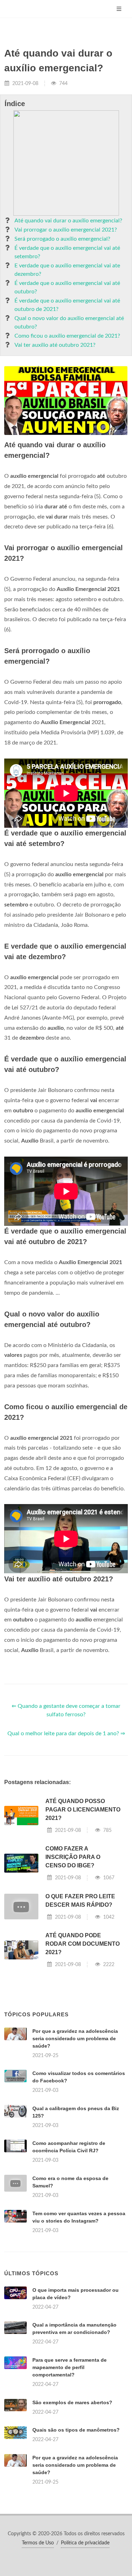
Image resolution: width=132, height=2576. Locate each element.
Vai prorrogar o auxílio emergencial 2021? (66, 230)
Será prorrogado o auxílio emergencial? (62, 239)
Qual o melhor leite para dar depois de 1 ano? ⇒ (66, 1733)
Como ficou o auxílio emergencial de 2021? (67, 336)
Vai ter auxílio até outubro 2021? (55, 345)
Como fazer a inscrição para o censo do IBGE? (73, 1857)
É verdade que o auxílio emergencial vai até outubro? (67, 287)
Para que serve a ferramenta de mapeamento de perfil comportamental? (70, 2367)
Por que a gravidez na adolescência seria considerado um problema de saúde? (75, 2038)
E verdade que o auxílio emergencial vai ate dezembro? (67, 270)
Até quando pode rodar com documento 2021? (83, 1944)
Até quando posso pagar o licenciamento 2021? (83, 1810)
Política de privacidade (85, 2543)
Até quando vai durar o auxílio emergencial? (68, 221)
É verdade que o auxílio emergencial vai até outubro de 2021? (67, 305)
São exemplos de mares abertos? (72, 2402)
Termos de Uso (38, 2543)
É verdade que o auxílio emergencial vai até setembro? (67, 252)
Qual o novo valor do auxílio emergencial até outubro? (69, 323)
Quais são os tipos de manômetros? (76, 2430)
